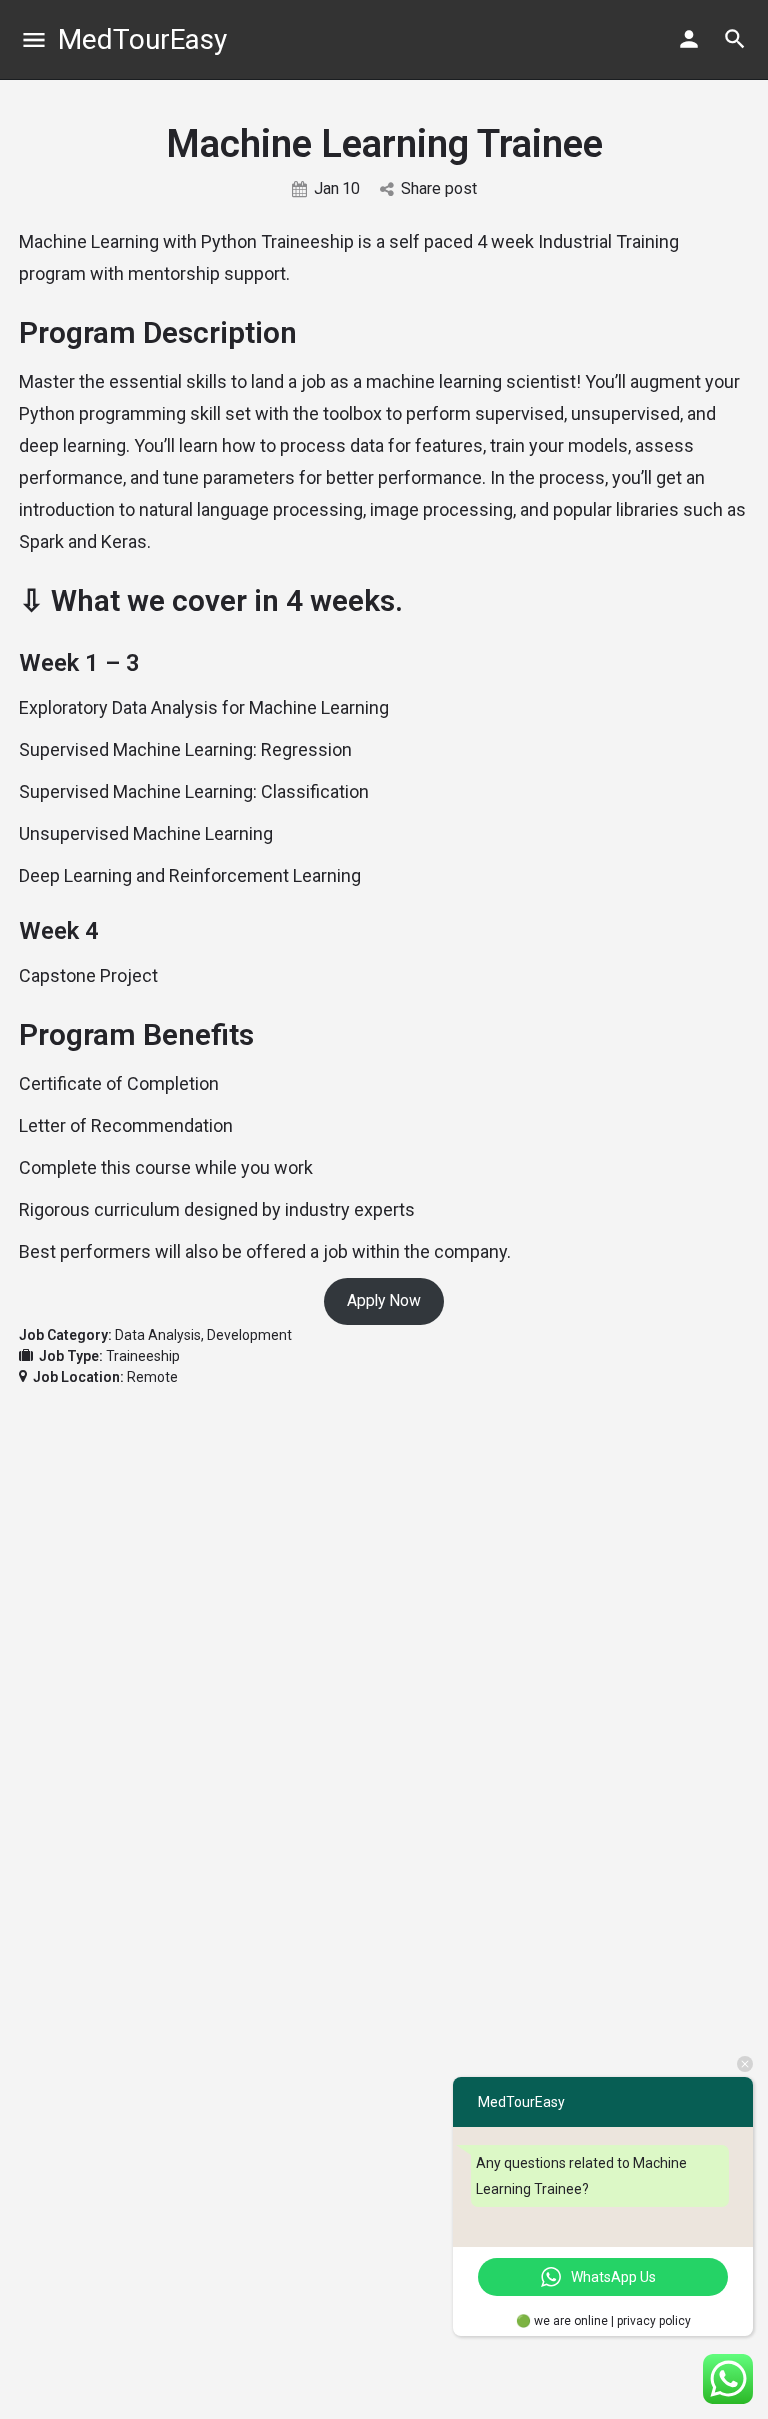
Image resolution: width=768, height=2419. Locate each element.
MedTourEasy (142, 39)
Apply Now (384, 1300)
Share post (439, 188)
